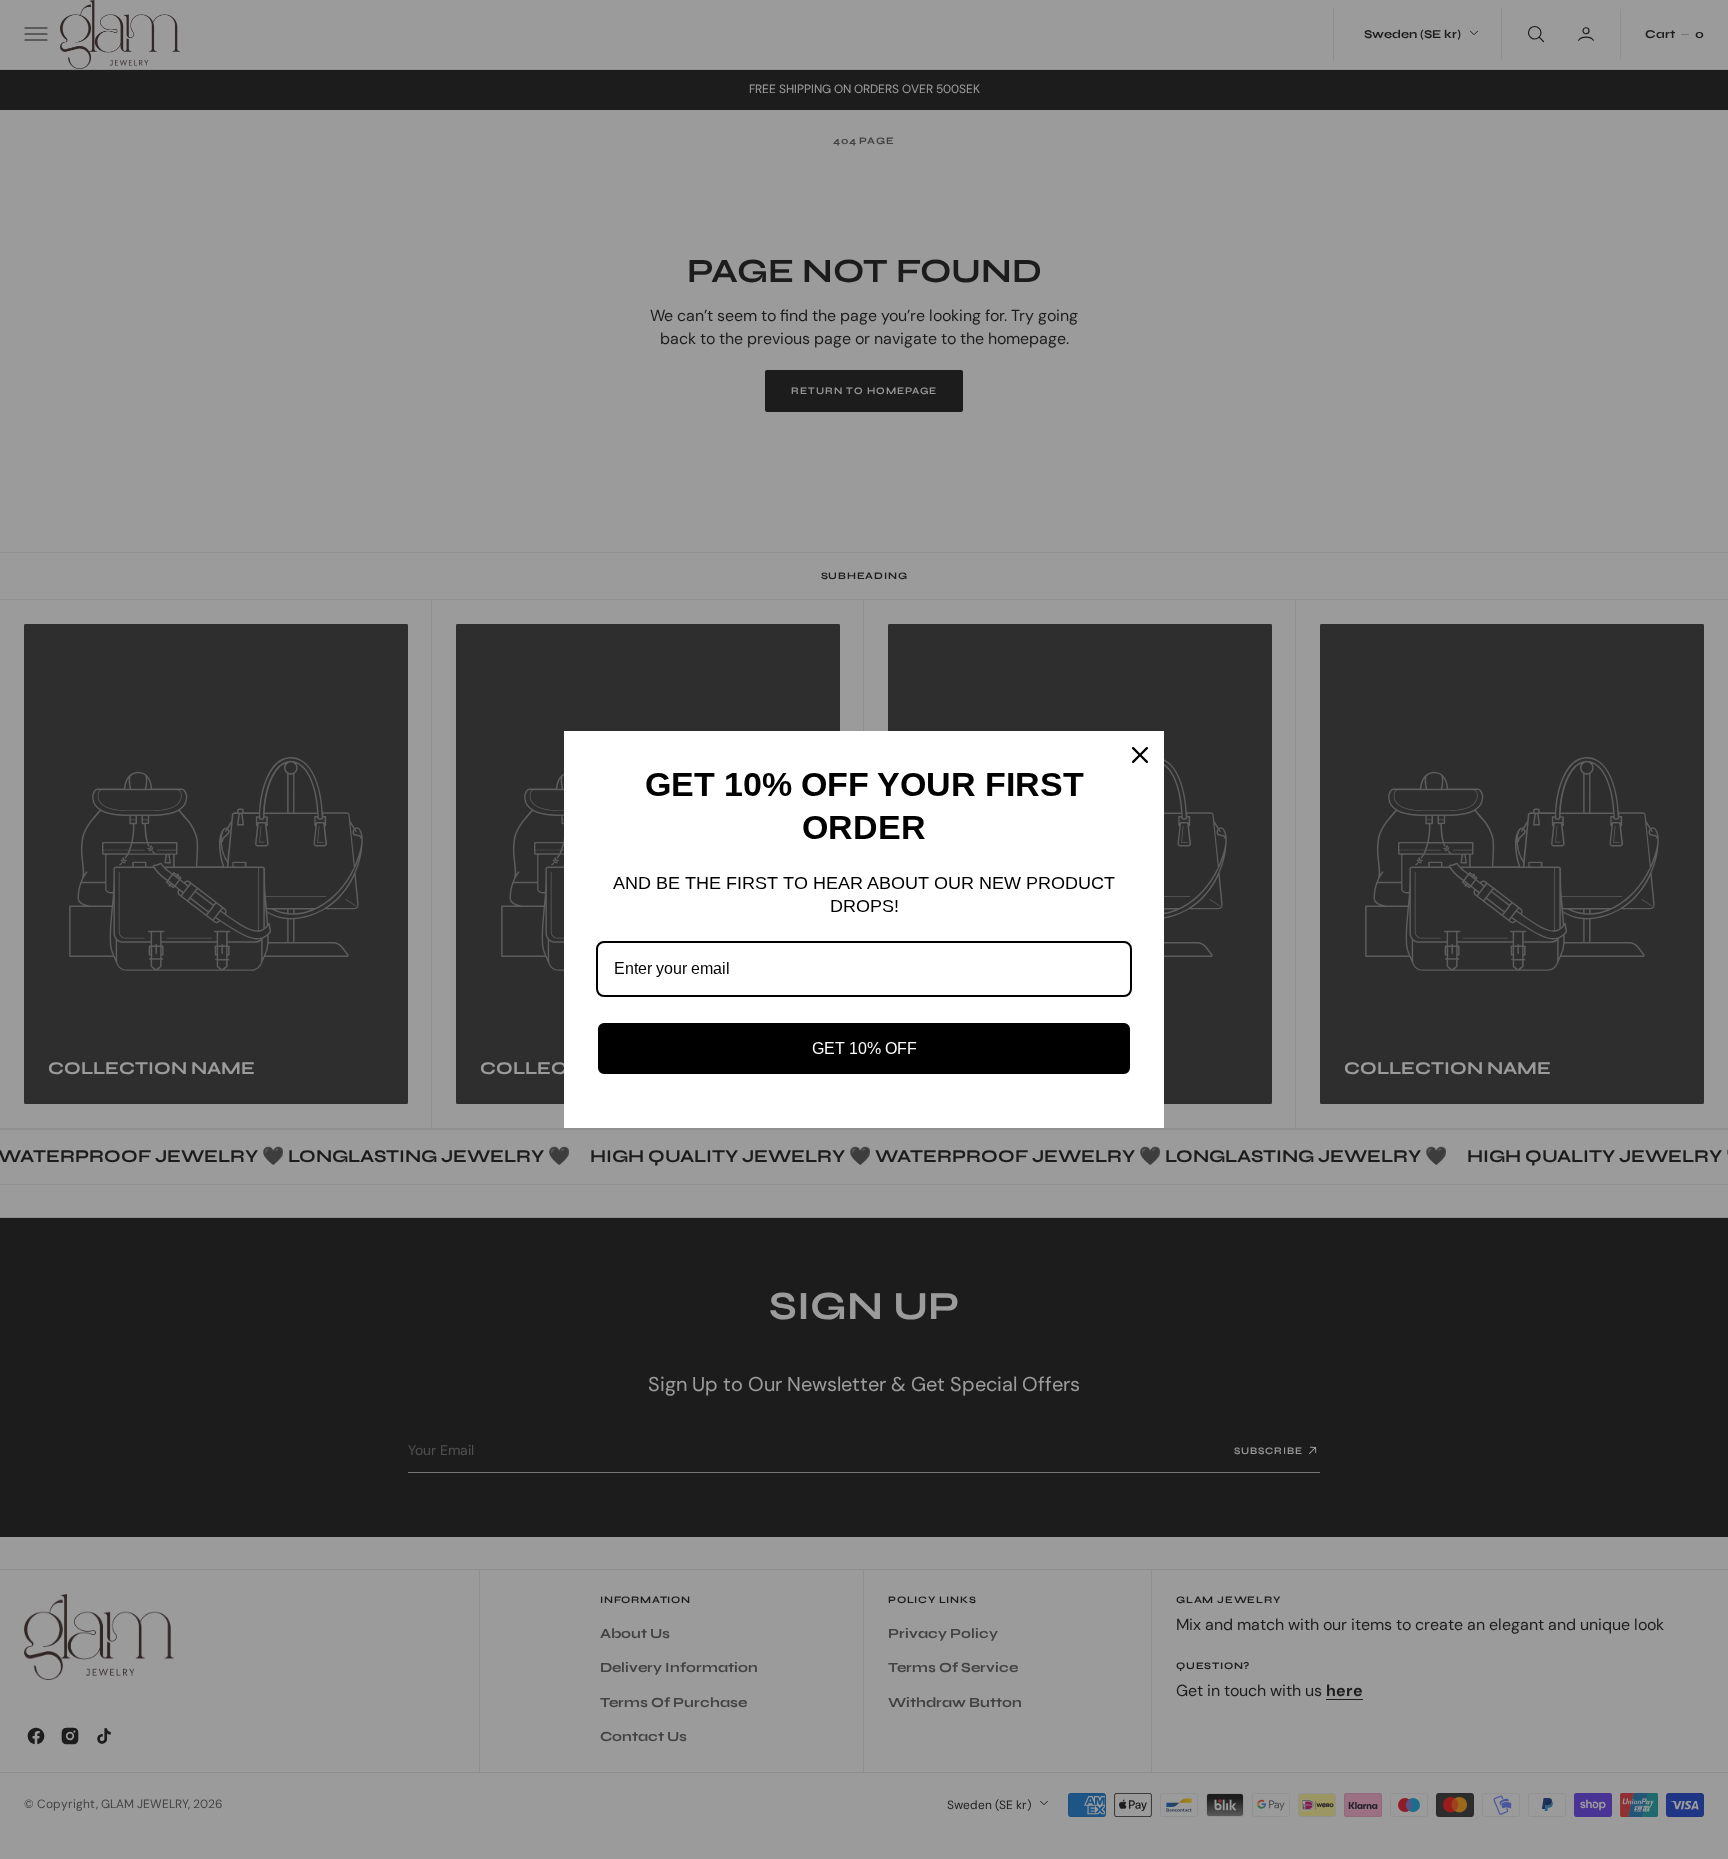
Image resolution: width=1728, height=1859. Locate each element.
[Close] (1140, 755)
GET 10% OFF (864, 1048)
